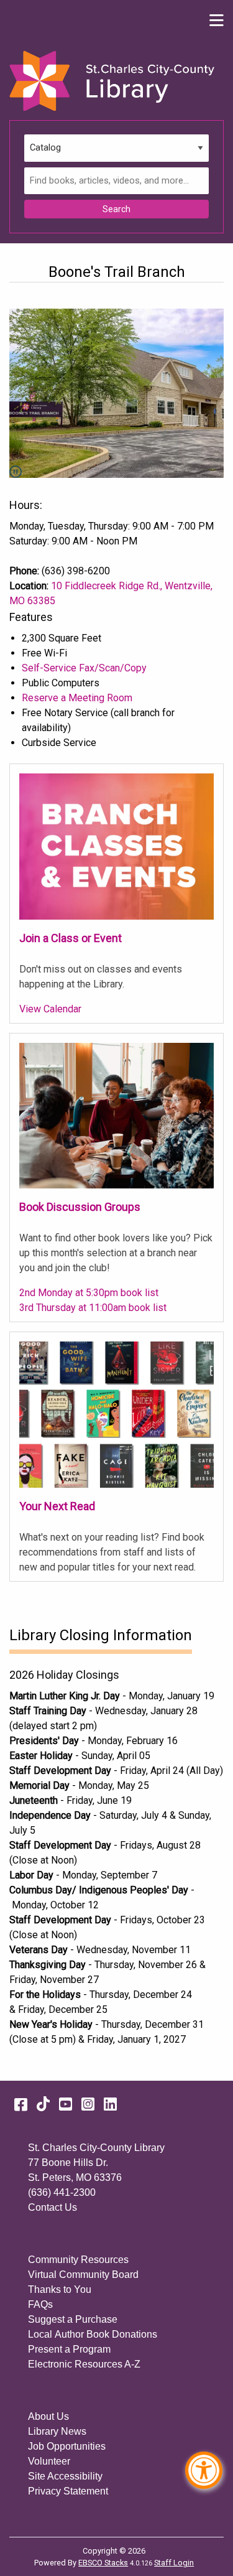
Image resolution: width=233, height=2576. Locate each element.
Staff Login (174, 2563)
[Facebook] (21, 2104)
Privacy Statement (68, 2491)
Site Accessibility (65, 2476)
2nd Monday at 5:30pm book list (89, 1293)
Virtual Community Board (83, 2275)
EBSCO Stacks (103, 2563)
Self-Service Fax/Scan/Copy (84, 668)
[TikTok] (43, 2104)
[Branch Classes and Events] (116, 846)
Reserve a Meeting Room (77, 698)
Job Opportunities (67, 2446)
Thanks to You (60, 2289)
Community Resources (78, 2260)
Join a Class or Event (71, 938)
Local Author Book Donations (93, 2334)
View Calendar (50, 1009)
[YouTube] (66, 2104)
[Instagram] (88, 2104)
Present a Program (69, 2349)
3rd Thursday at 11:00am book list (93, 1308)
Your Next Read (57, 1506)
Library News (57, 2431)
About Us (48, 2416)
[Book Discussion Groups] (116, 1115)
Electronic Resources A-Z (84, 2364)
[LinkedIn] (110, 2104)
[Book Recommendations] (116, 1414)
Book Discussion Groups (80, 1207)
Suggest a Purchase (73, 2319)
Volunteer (49, 2461)
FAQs (40, 2304)
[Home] (112, 81)
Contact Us (53, 2207)
